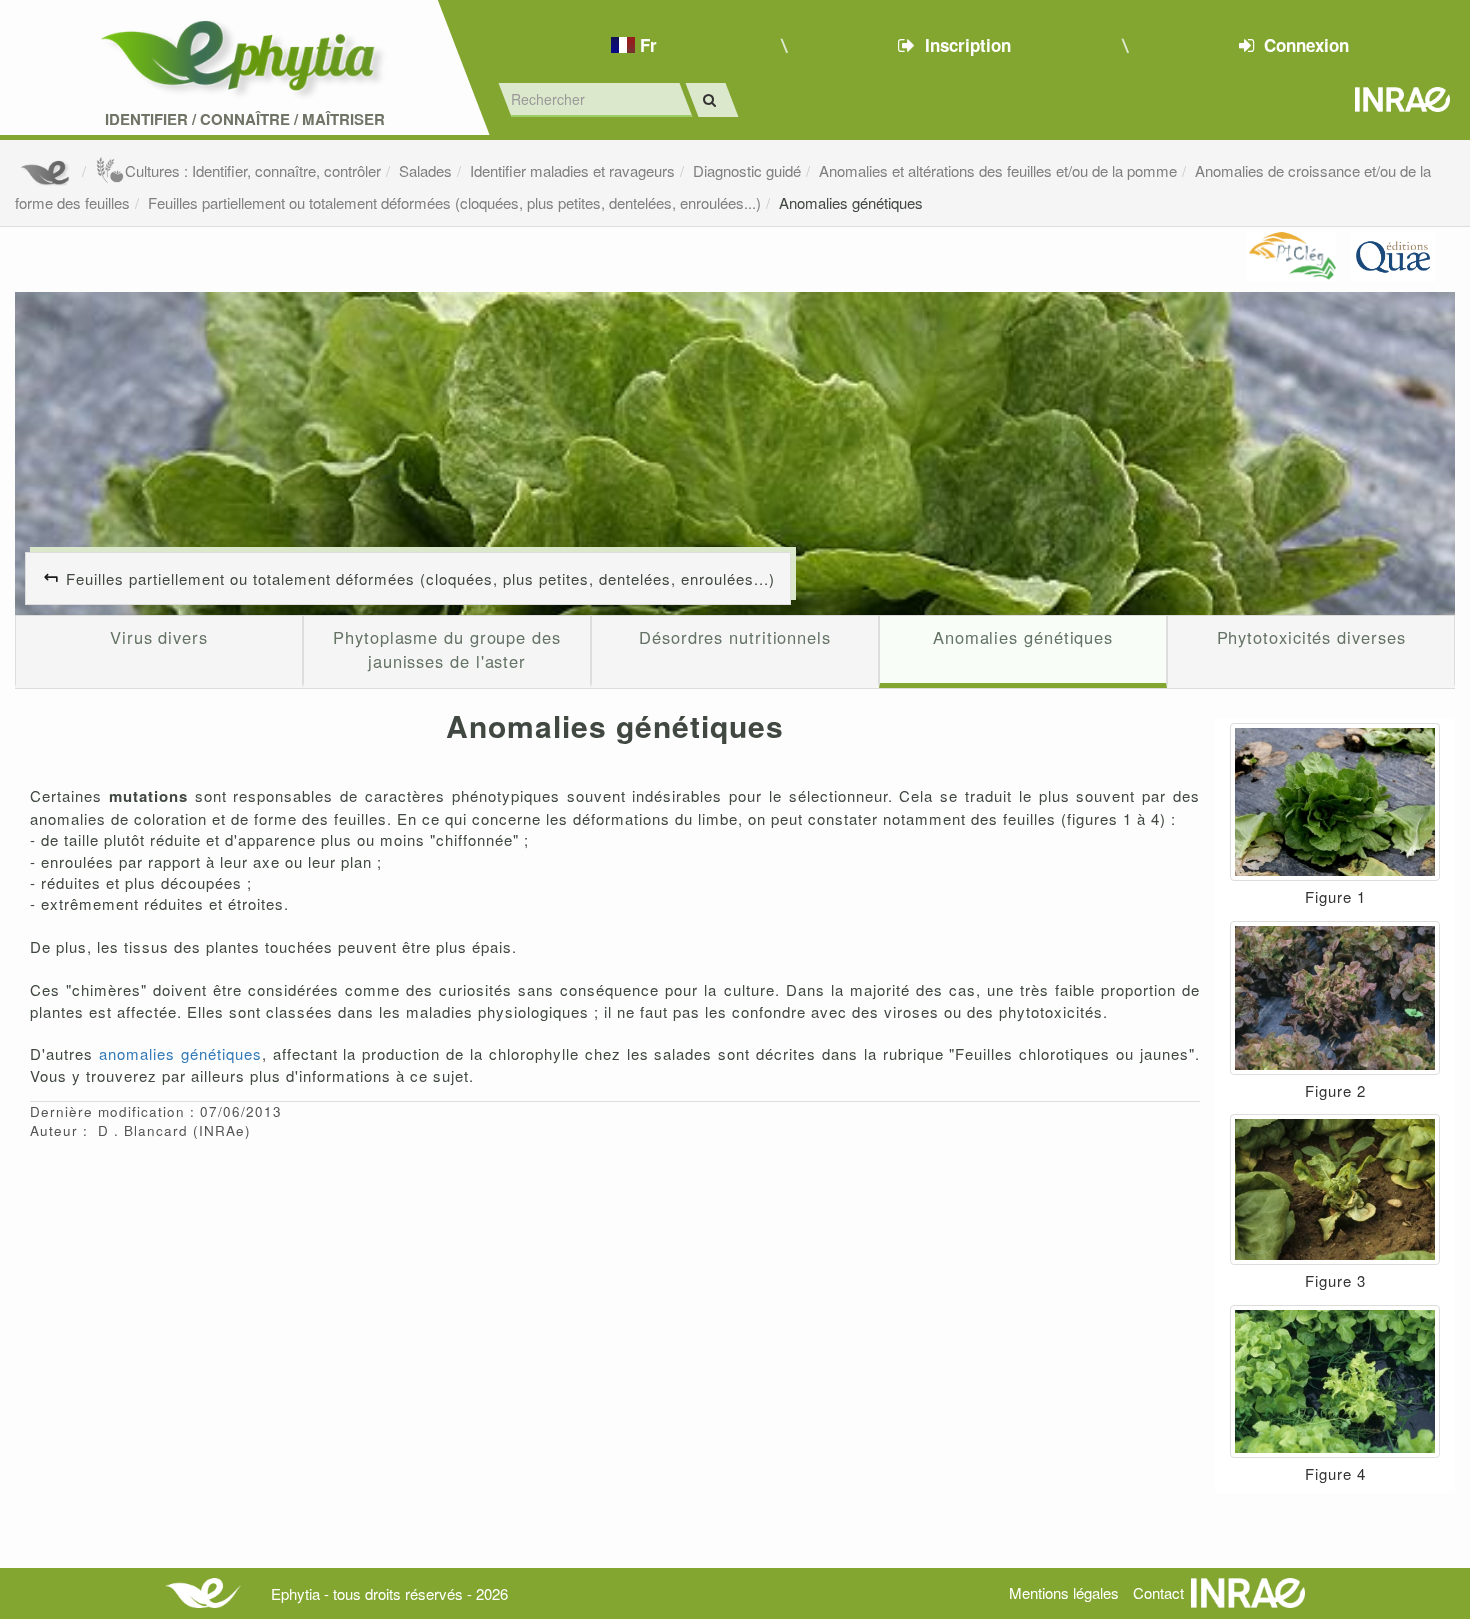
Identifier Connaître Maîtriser (245, 119)
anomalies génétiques (180, 1053)
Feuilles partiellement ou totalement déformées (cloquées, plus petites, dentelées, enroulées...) (454, 202)
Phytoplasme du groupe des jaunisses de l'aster (447, 649)
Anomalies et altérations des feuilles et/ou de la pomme (998, 170)
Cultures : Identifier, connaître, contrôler (253, 170)
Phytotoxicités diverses (1311, 637)
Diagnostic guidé (747, 170)
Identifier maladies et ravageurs (572, 170)
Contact (1158, 1592)
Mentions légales (1064, 1592)
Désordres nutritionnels (735, 637)
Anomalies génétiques (851, 202)
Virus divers (159, 637)
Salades (425, 170)
